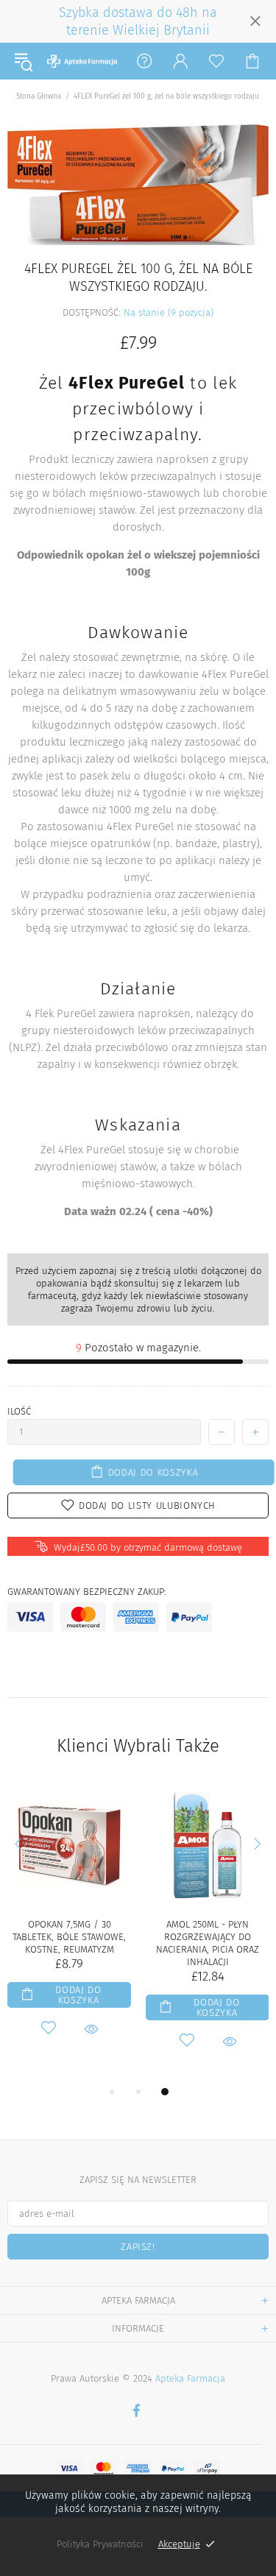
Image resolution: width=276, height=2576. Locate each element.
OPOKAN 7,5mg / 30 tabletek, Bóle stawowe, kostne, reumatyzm (69, 1937)
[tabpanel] (69, 1927)
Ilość (19, 1411)
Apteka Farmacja (82, 61)
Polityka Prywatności (100, 2544)
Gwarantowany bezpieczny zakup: (87, 1592)
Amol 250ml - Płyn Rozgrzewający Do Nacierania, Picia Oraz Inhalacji (208, 1943)
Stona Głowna (39, 96)
